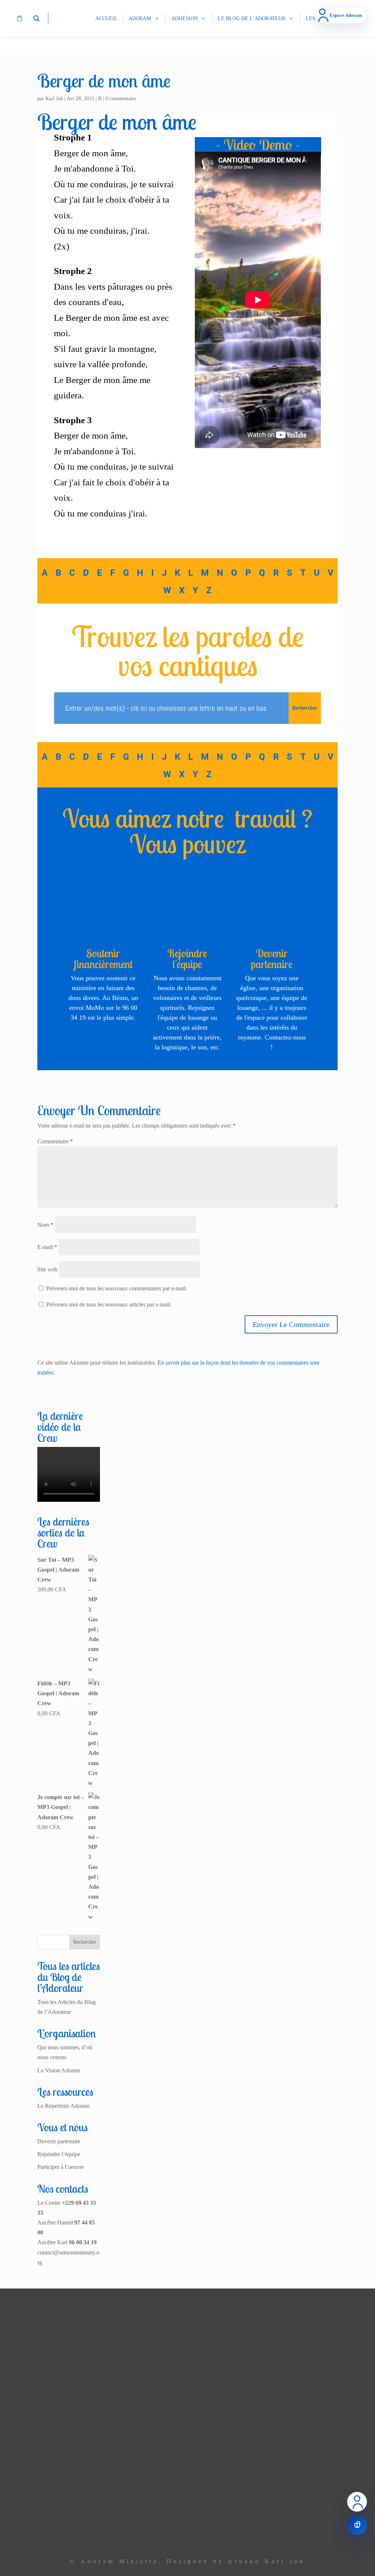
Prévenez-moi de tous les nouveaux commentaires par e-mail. (117, 1288)
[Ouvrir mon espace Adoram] (357, 2502)
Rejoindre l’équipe (59, 2154)
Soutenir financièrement (103, 959)
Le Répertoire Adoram (63, 2106)
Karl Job (54, 99)
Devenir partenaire (272, 959)
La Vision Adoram (59, 2070)
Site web (47, 1269)
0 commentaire (121, 99)
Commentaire (55, 1141)
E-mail (47, 1247)
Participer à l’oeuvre (61, 2167)
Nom (45, 1225)
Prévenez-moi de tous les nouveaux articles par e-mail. (109, 1304)
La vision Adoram (127, 2359)
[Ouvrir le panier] (357, 2525)
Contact (139, 2500)
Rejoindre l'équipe (187, 959)
